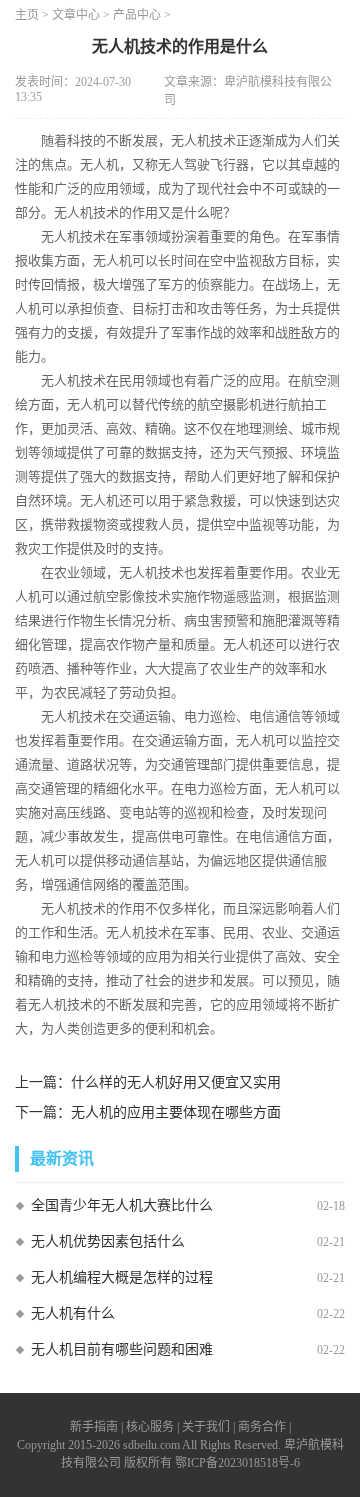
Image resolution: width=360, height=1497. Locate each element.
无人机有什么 (73, 1313)
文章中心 (76, 15)
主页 (27, 15)
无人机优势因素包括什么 (108, 1241)
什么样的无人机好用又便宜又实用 (176, 1082)
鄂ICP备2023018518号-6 (237, 1463)
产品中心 (137, 15)
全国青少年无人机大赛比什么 (122, 1205)
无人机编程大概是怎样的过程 (122, 1277)
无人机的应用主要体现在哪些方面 (176, 1112)
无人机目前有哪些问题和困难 (122, 1349)
